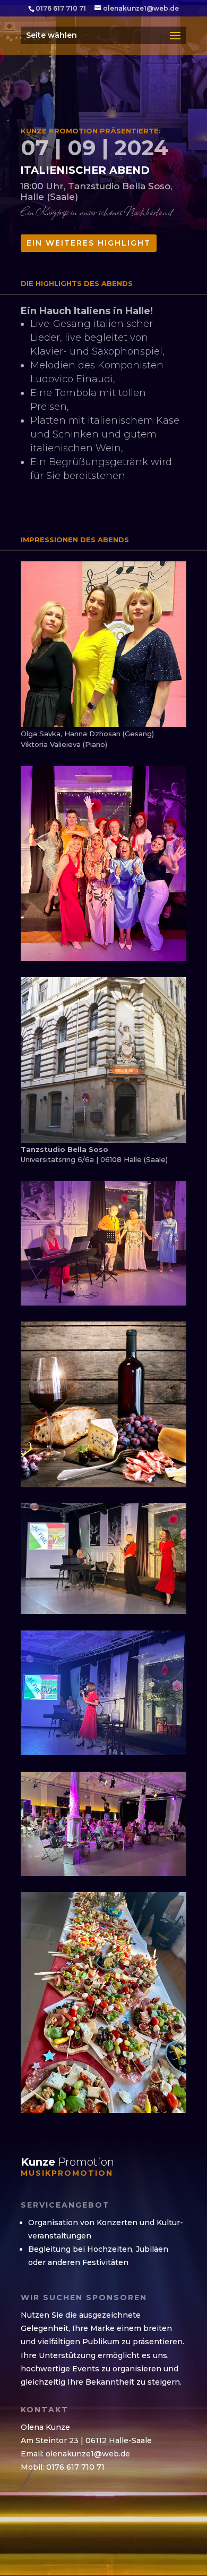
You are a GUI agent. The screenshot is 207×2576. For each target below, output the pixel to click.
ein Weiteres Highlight (89, 243)
